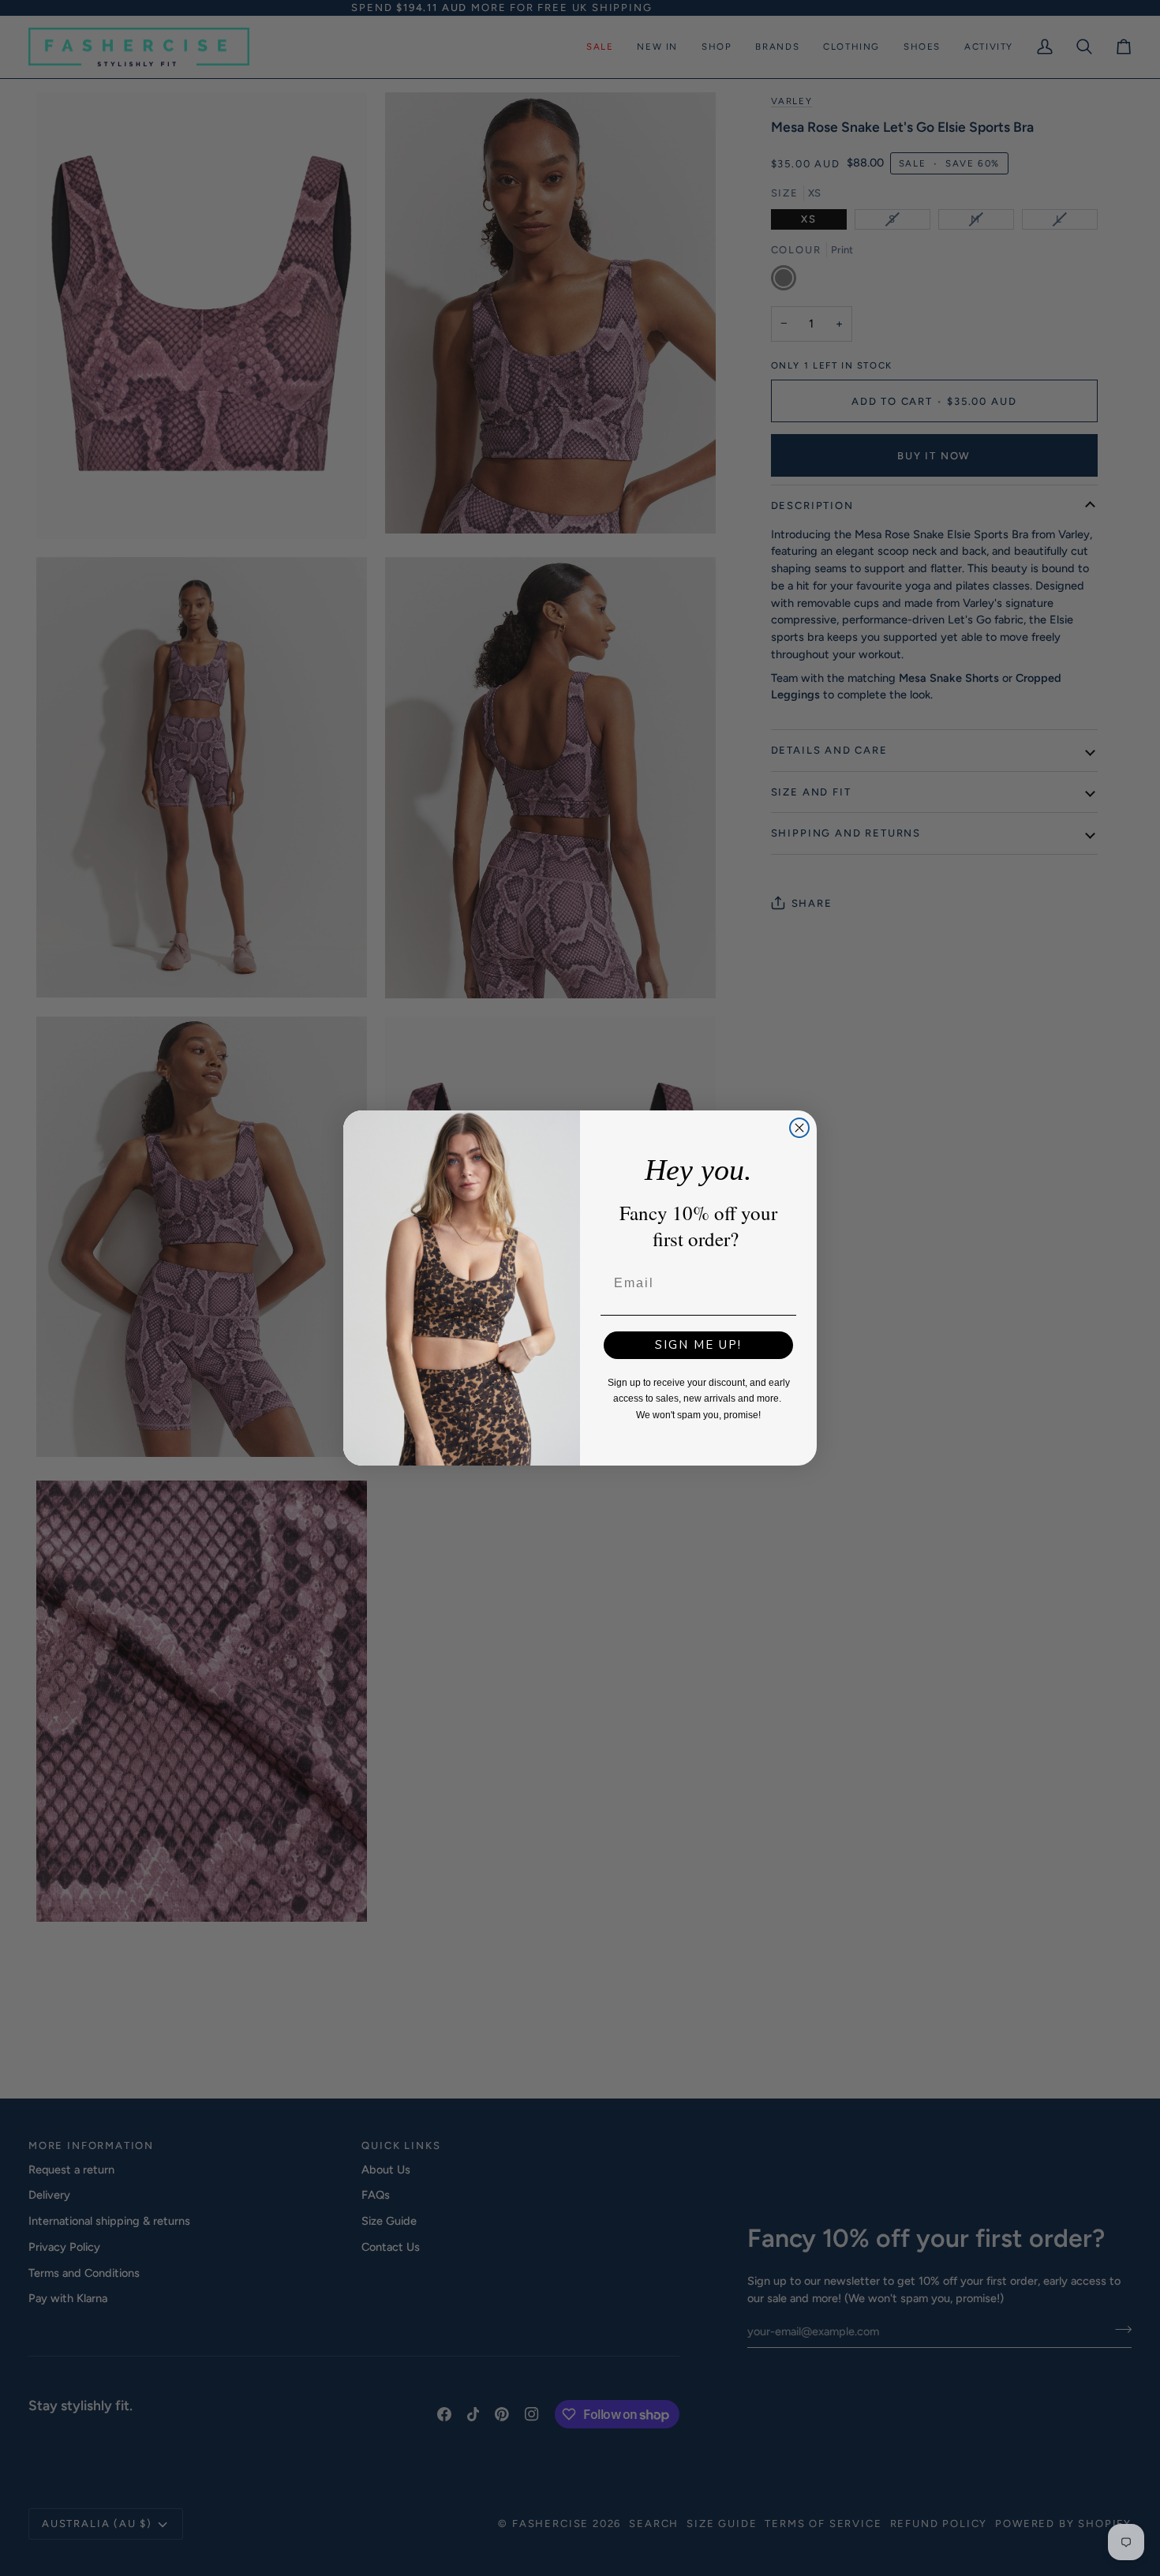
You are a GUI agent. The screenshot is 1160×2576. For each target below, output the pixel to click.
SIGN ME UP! (698, 1345)
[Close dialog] (799, 1128)
